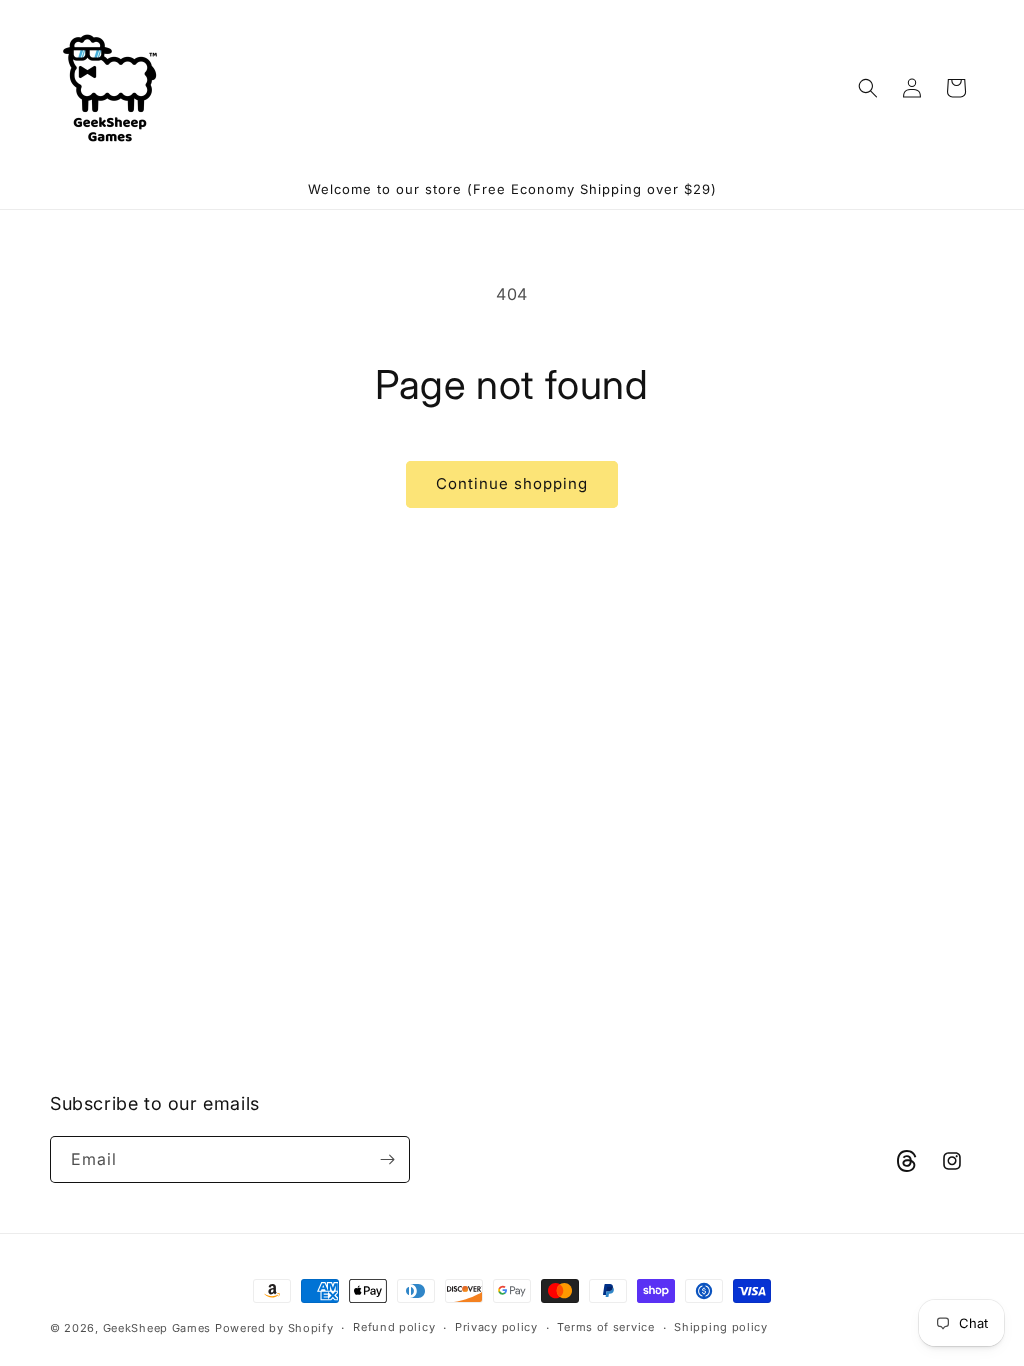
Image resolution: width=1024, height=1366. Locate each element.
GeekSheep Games (157, 1328)
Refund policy (394, 1327)
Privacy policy (496, 1327)
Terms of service (605, 1327)
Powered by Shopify (274, 1328)
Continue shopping (512, 483)
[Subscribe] (387, 1159)
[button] (868, 88)
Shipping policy (721, 1327)
